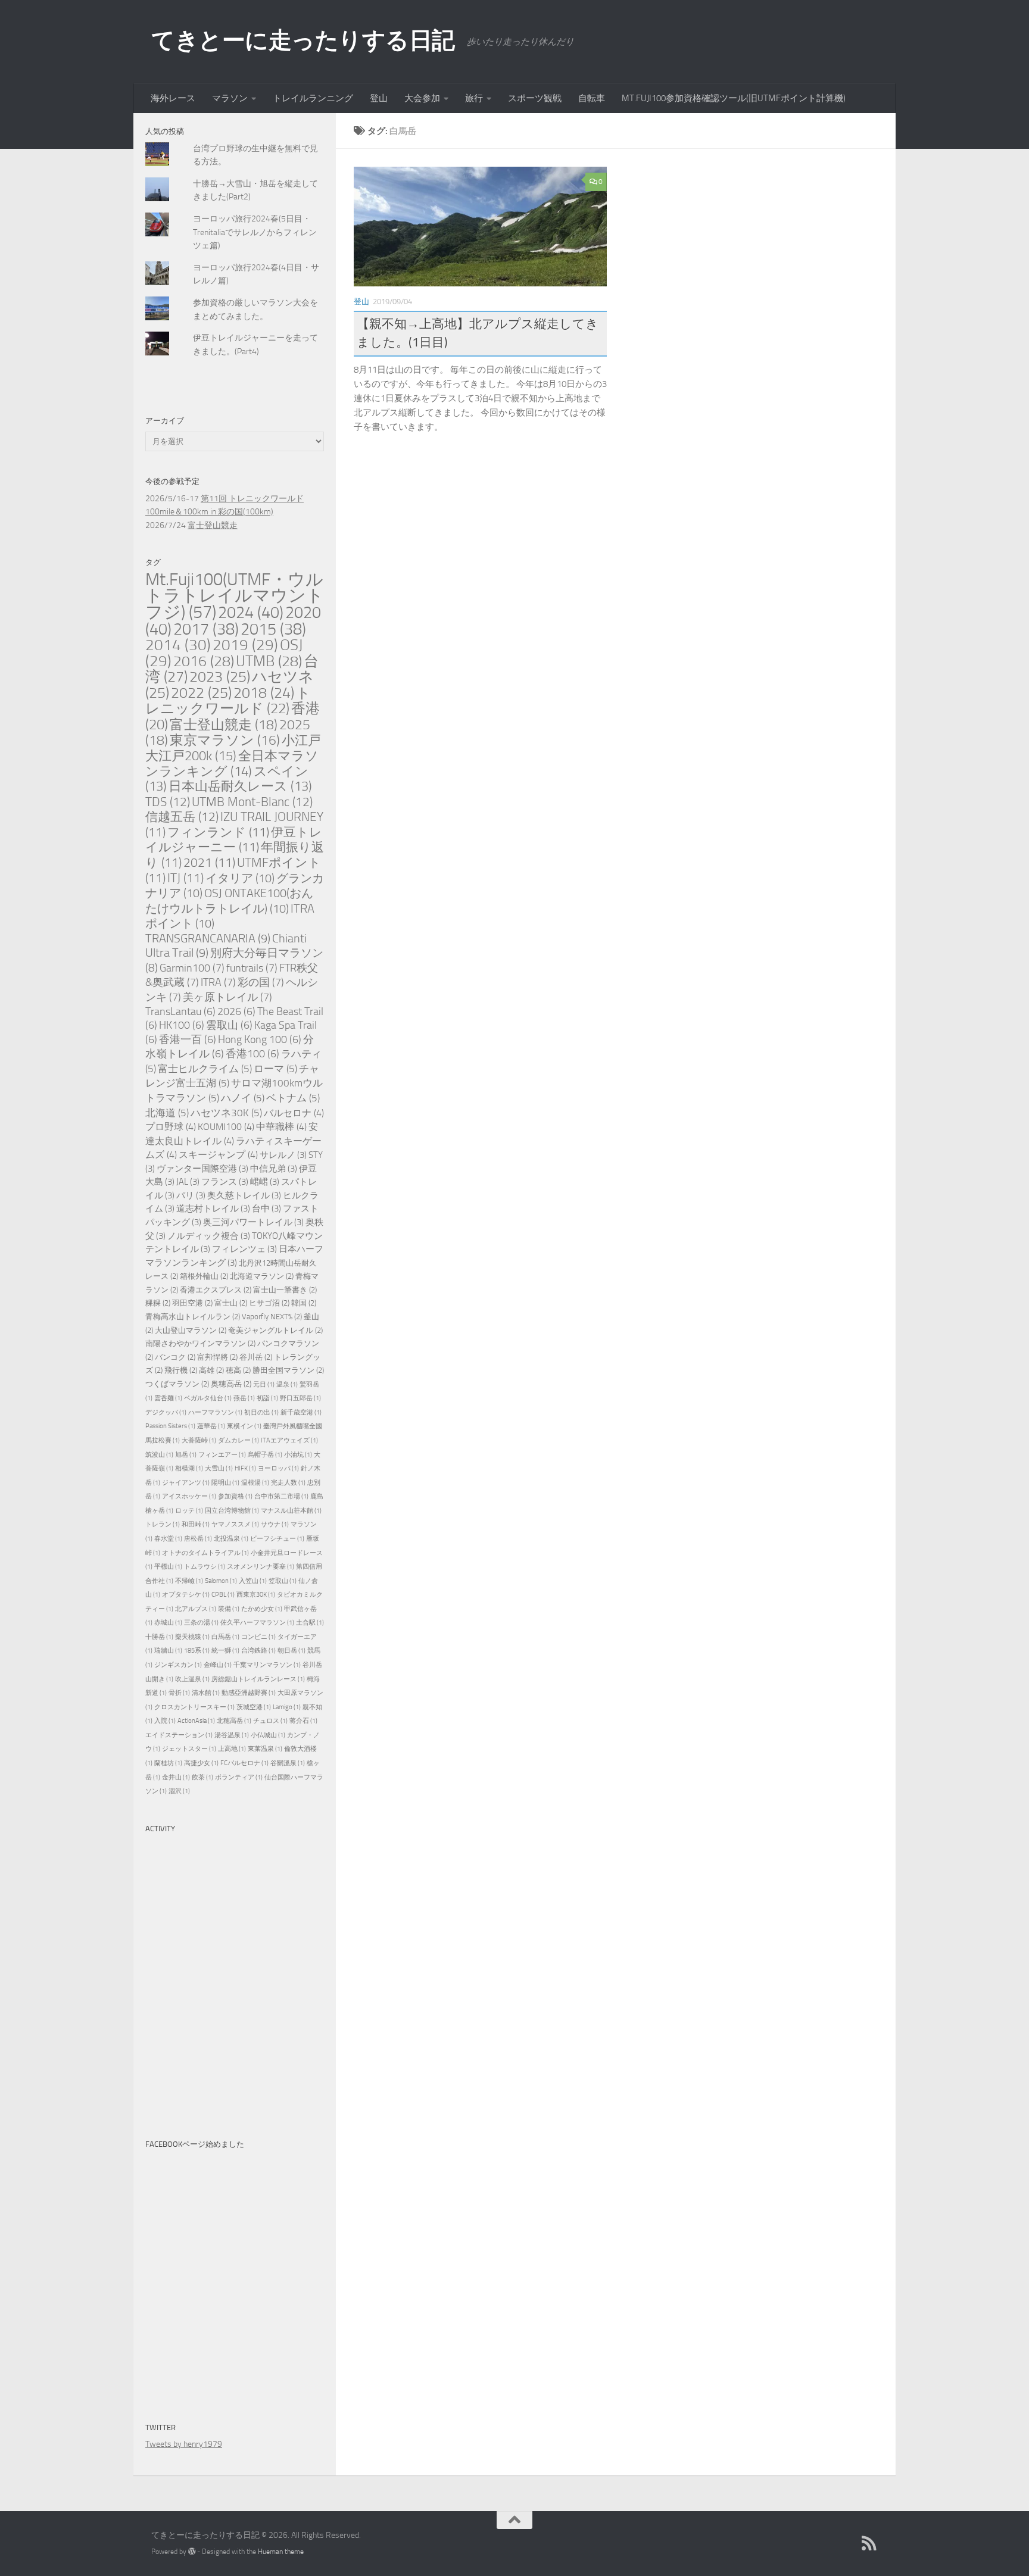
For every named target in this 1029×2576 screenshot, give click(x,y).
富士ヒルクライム (205, 1069)
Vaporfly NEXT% (272, 1317)
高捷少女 (201, 1763)
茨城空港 (254, 1707)
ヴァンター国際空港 (202, 1169)
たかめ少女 (262, 1609)
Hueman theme (281, 2551)
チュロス (270, 1721)
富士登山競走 (213, 525)
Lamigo (287, 1707)
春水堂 (168, 1539)
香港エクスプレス (216, 1290)
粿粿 (158, 1303)
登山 (379, 98)
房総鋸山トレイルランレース (258, 1679)
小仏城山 (268, 1735)
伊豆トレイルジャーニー (234, 840)
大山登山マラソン (191, 1330)
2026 (236, 1012)
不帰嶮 (189, 1581)
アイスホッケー (189, 1496)
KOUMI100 (226, 1127)
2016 (204, 661)
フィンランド (218, 832)
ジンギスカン (178, 1665)
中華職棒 (281, 1127)
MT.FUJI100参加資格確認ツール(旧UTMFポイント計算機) (734, 98)
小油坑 (298, 1455)
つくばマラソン (177, 1384)
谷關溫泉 (288, 1763)
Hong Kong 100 (260, 1040)
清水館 (206, 1693)
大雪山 (219, 1468)
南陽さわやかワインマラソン (200, 1343)
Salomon (221, 1581)
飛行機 (181, 1370)
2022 (201, 693)
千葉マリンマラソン (267, 1665)
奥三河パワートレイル (253, 1223)
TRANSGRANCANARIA (208, 939)
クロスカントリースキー (194, 1707)
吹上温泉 (192, 1679)
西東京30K (256, 1595)
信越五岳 (182, 816)
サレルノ (283, 1155)
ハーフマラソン (215, 1412)
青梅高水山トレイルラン (193, 1317)
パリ (191, 1196)
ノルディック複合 (209, 1236)
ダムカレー (238, 1440)
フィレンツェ (244, 1249)
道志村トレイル (213, 1209)
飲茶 (202, 1777)
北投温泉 (231, 1539)
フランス (225, 1182)
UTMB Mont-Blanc (252, 802)
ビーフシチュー (277, 1539)
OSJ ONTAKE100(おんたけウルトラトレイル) (229, 901)
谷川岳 (256, 1357)
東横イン (244, 1426)
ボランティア (239, 1777)
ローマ (275, 1069)
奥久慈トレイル (244, 1196)
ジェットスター (189, 1749)
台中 (266, 1209)
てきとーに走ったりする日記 (303, 40)
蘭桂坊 (168, 1763)
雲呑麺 (168, 1398)
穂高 (238, 1370)
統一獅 (225, 1651)
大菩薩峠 (199, 1440)
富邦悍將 (217, 1357)
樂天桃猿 (192, 1637)
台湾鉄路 (258, 1651)
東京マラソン (225, 740)
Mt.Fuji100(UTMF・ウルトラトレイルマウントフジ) (235, 596)
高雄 (211, 1370)
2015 (273, 629)
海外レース (173, 98)
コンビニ (258, 1637)
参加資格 (235, 1496)
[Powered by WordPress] (192, 2552)
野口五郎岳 (300, 1398)
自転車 (592, 98)
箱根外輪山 (204, 1276)
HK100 (182, 1025)
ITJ (185, 878)
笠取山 (283, 1581)
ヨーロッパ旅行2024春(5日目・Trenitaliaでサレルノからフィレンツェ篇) (255, 232)
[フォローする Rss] (869, 2543)
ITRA (218, 982)
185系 (197, 1651)
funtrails (252, 968)
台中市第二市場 (281, 1496)
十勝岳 (159, 1637)
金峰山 (218, 1665)
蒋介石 (303, 1721)
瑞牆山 (168, 1651)
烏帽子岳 (265, 1455)
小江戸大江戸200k (233, 748)
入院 (165, 1721)
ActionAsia (196, 1721)
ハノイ (243, 1098)
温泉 (287, 1384)
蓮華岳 (211, 1426)
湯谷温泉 (232, 1735)
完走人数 (288, 1483)
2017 (206, 629)
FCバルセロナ (244, 1763)
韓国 (304, 1303)
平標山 (168, 1567)
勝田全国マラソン (288, 1370)
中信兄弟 (274, 1169)
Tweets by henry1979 (184, 2444)
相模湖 (189, 1468)
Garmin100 (192, 968)
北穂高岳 (234, 1721)
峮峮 (265, 1182)
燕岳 (244, 1398)
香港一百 (188, 1040)
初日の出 (261, 1412)
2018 (264, 693)
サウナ (275, 1524)
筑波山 (159, 1455)
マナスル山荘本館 (291, 1511)
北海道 (167, 1113)
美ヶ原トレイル (227, 997)
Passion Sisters (170, 1426)
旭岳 (186, 1455)
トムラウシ (205, 1567)
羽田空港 (192, 1303)
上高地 (232, 1749)
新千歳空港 (301, 1412)
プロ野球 (171, 1127)
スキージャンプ (218, 1155)
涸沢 (179, 1791)
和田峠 (196, 1524)
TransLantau (180, 1012)
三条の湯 (201, 1623)
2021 (209, 863)
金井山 (176, 1777)
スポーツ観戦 (535, 98)
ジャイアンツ (186, 1483)
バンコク (175, 1357)
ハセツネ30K (226, 1113)
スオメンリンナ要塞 (261, 1567)
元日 (264, 1384)
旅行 (474, 98)
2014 (178, 645)
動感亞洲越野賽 (249, 1693)
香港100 (252, 1054)
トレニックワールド (228, 701)
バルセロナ (294, 1113)
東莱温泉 (265, 1749)
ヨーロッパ (278, 1468)
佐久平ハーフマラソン (257, 1623)
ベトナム (293, 1098)
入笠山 (253, 1581)
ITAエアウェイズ (289, 1440)
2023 (220, 677)
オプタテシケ (186, 1595)
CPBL (223, 1595)
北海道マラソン (262, 1276)
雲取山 (229, 1025)
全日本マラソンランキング (232, 764)
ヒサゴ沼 (269, 1303)
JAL (188, 1182)
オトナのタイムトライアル (205, 1553)
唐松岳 (198, 1539)
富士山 (231, 1303)
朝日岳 (291, 1651)
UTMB (269, 661)
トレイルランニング (313, 98)
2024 (251, 613)
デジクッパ (166, 1412)
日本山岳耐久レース (240, 786)
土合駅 (310, 1623)
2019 (245, 645)
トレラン (163, 1524)
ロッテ (189, 1511)
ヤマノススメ (235, 1524)
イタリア (240, 878)
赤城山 (168, 1623)
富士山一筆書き (285, 1290)
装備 (229, 1609)
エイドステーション (179, 1735)
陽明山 (225, 1483)
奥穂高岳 (231, 1384)
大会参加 (422, 98)
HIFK (245, 1468)
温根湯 (255, 1483)
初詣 (267, 1398)
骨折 (179, 1693)
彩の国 (261, 982)
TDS (168, 802)
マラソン (230, 98)
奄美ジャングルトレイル (275, 1330)
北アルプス (196, 1609)
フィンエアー (222, 1455)
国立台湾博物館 (232, 1511)
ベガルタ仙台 (208, 1398)
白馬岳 (225, 1637)
